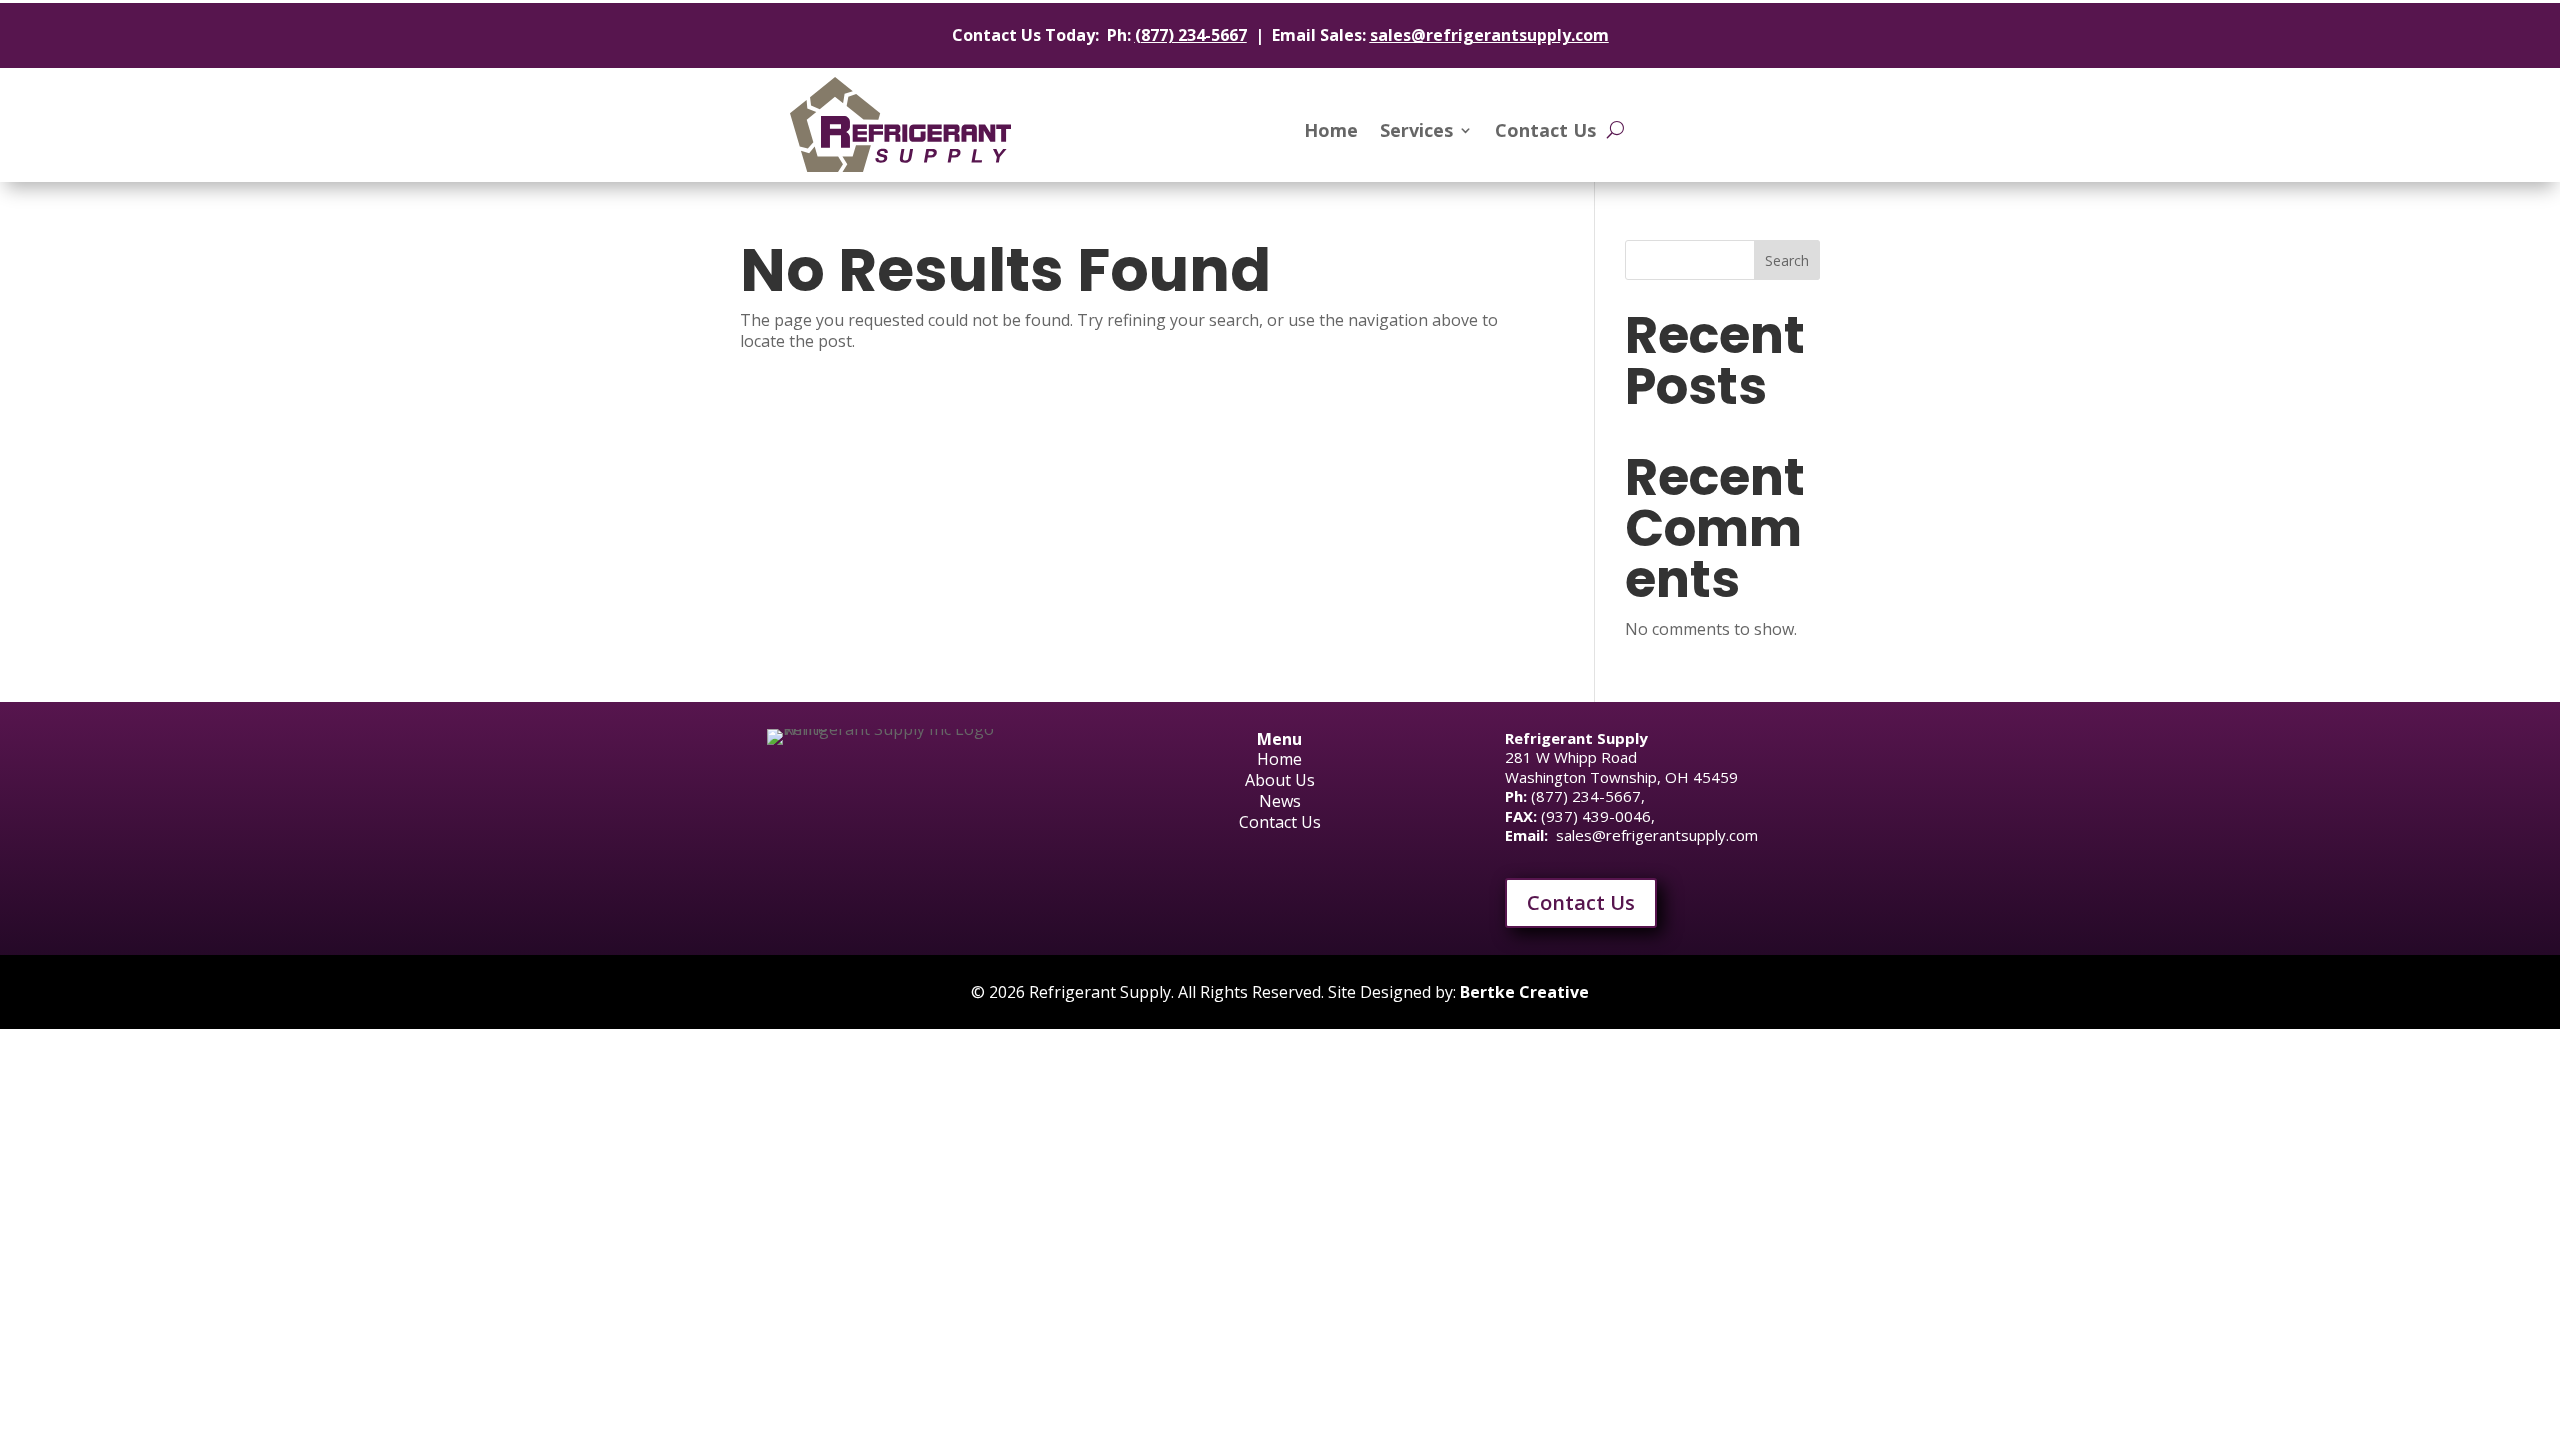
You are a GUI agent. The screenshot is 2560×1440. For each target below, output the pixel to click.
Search (1787, 260)
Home (1331, 132)
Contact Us (1545, 132)
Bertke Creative (1524, 992)
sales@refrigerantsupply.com (1489, 35)
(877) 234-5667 (1191, 35)
